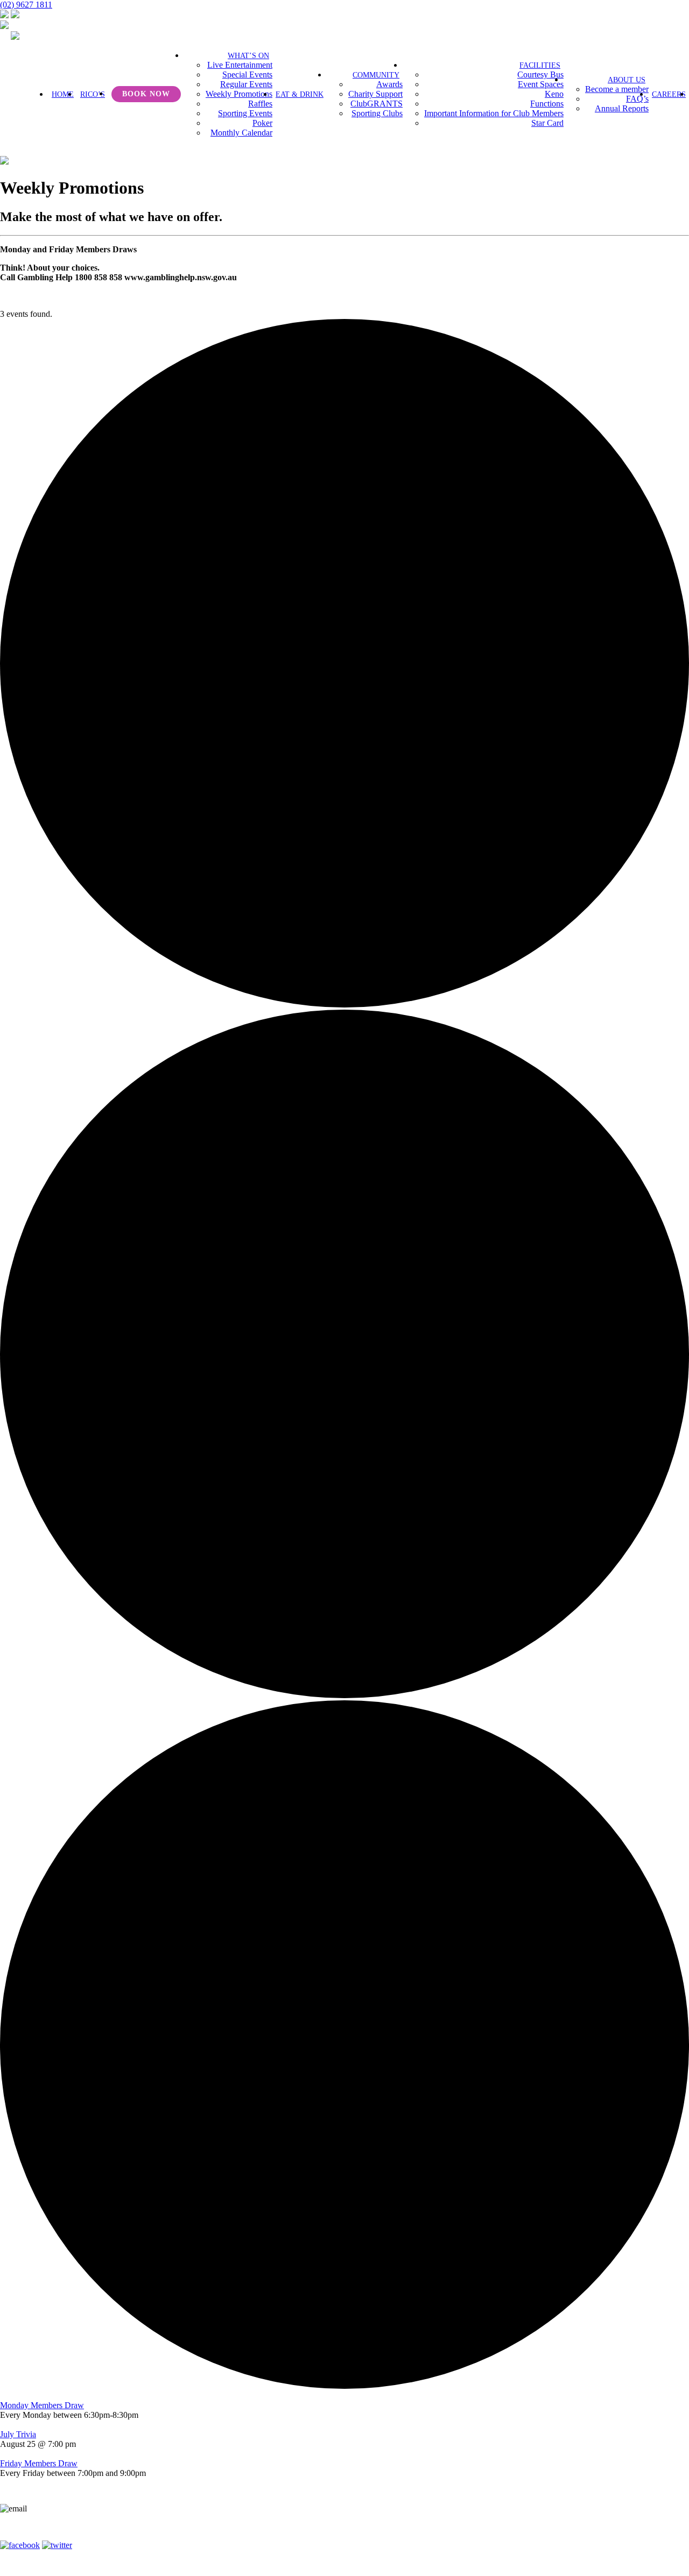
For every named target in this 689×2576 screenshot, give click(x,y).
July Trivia (18, 2434)
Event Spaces (541, 84)
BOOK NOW (146, 94)
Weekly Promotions (239, 94)
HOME (63, 94)
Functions (547, 104)
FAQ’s (637, 99)
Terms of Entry (360, 2531)
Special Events (247, 74)
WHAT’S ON (248, 56)
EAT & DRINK (300, 94)
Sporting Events (245, 113)
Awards (389, 84)
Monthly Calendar (241, 133)
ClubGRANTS (377, 104)
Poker (262, 123)
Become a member (617, 89)
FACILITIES (540, 65)
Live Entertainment (240, 65)
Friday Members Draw (39, 2463)
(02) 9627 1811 (26, 5)
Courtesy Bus (540, 74)
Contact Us (296, 2531)
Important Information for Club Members (494, 113)
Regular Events (246, 84)
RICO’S (93, 94)
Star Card (547, 123)
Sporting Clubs (377, 113)
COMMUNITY (376, 75)
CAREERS (669, 94)
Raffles (260, 104)
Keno (554, 94)
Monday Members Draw (42, 2405)
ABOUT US (627, 80)
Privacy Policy (430, 2531)
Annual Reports (622, 108)
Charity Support (375, 94)
